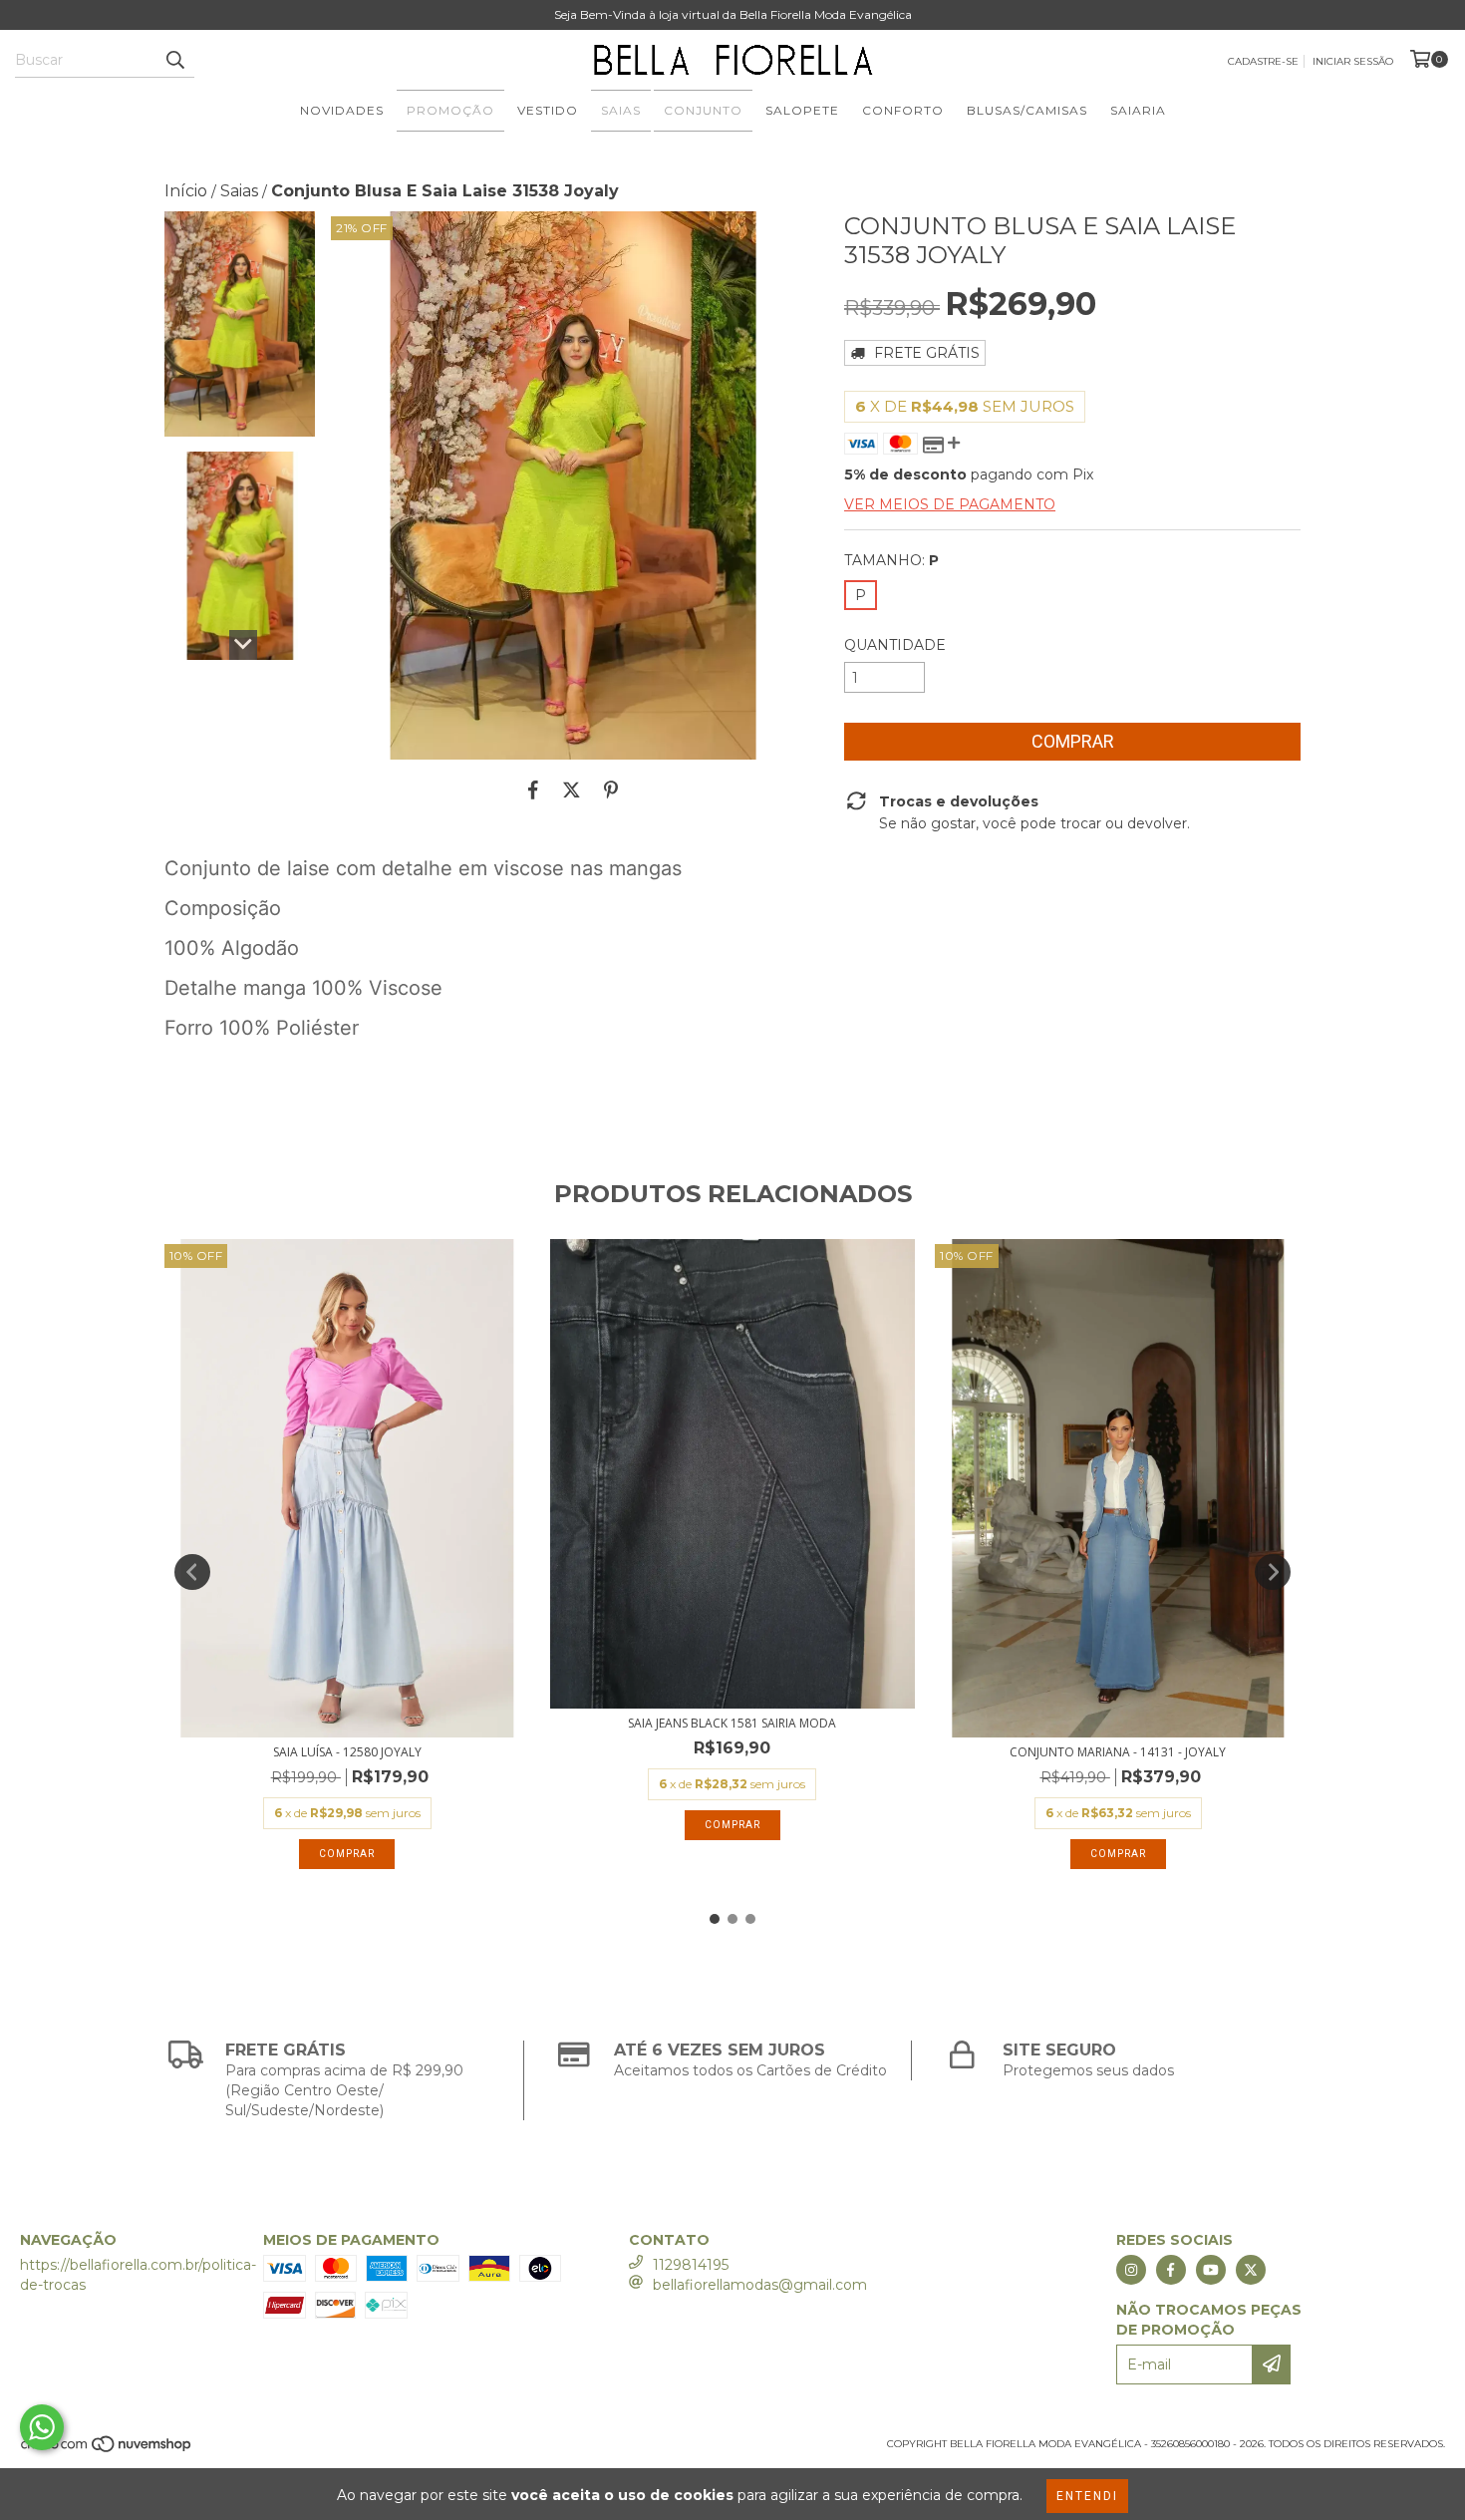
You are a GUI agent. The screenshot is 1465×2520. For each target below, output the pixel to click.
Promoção (450, 110)
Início (186, 191)
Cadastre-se (1263, 61)
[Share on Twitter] (572, 789)
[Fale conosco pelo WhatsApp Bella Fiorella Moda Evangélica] (42, 2427)
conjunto (703, 110)
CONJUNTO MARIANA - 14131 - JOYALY (1118, 1752)
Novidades (342, 110)
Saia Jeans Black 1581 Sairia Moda (732, 1723)
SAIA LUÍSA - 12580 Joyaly (347, 1752)
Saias (621, 110)
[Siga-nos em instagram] (1131, 2270)
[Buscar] (174, 60)
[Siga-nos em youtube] (1211, 2270)
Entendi (1087, 2496)
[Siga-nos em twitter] (1251, 2270)
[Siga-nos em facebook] (1171, 2270)
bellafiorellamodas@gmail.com (760, 2285)
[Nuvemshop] (107, 2450)
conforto (903, 110)
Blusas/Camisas (1027, 110)
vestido (548, 110)
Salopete (802, 110)
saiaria (1138, 110)
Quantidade (895, 645)
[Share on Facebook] (533, 789)
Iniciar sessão (1353, 61)
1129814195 (691, 2265)
